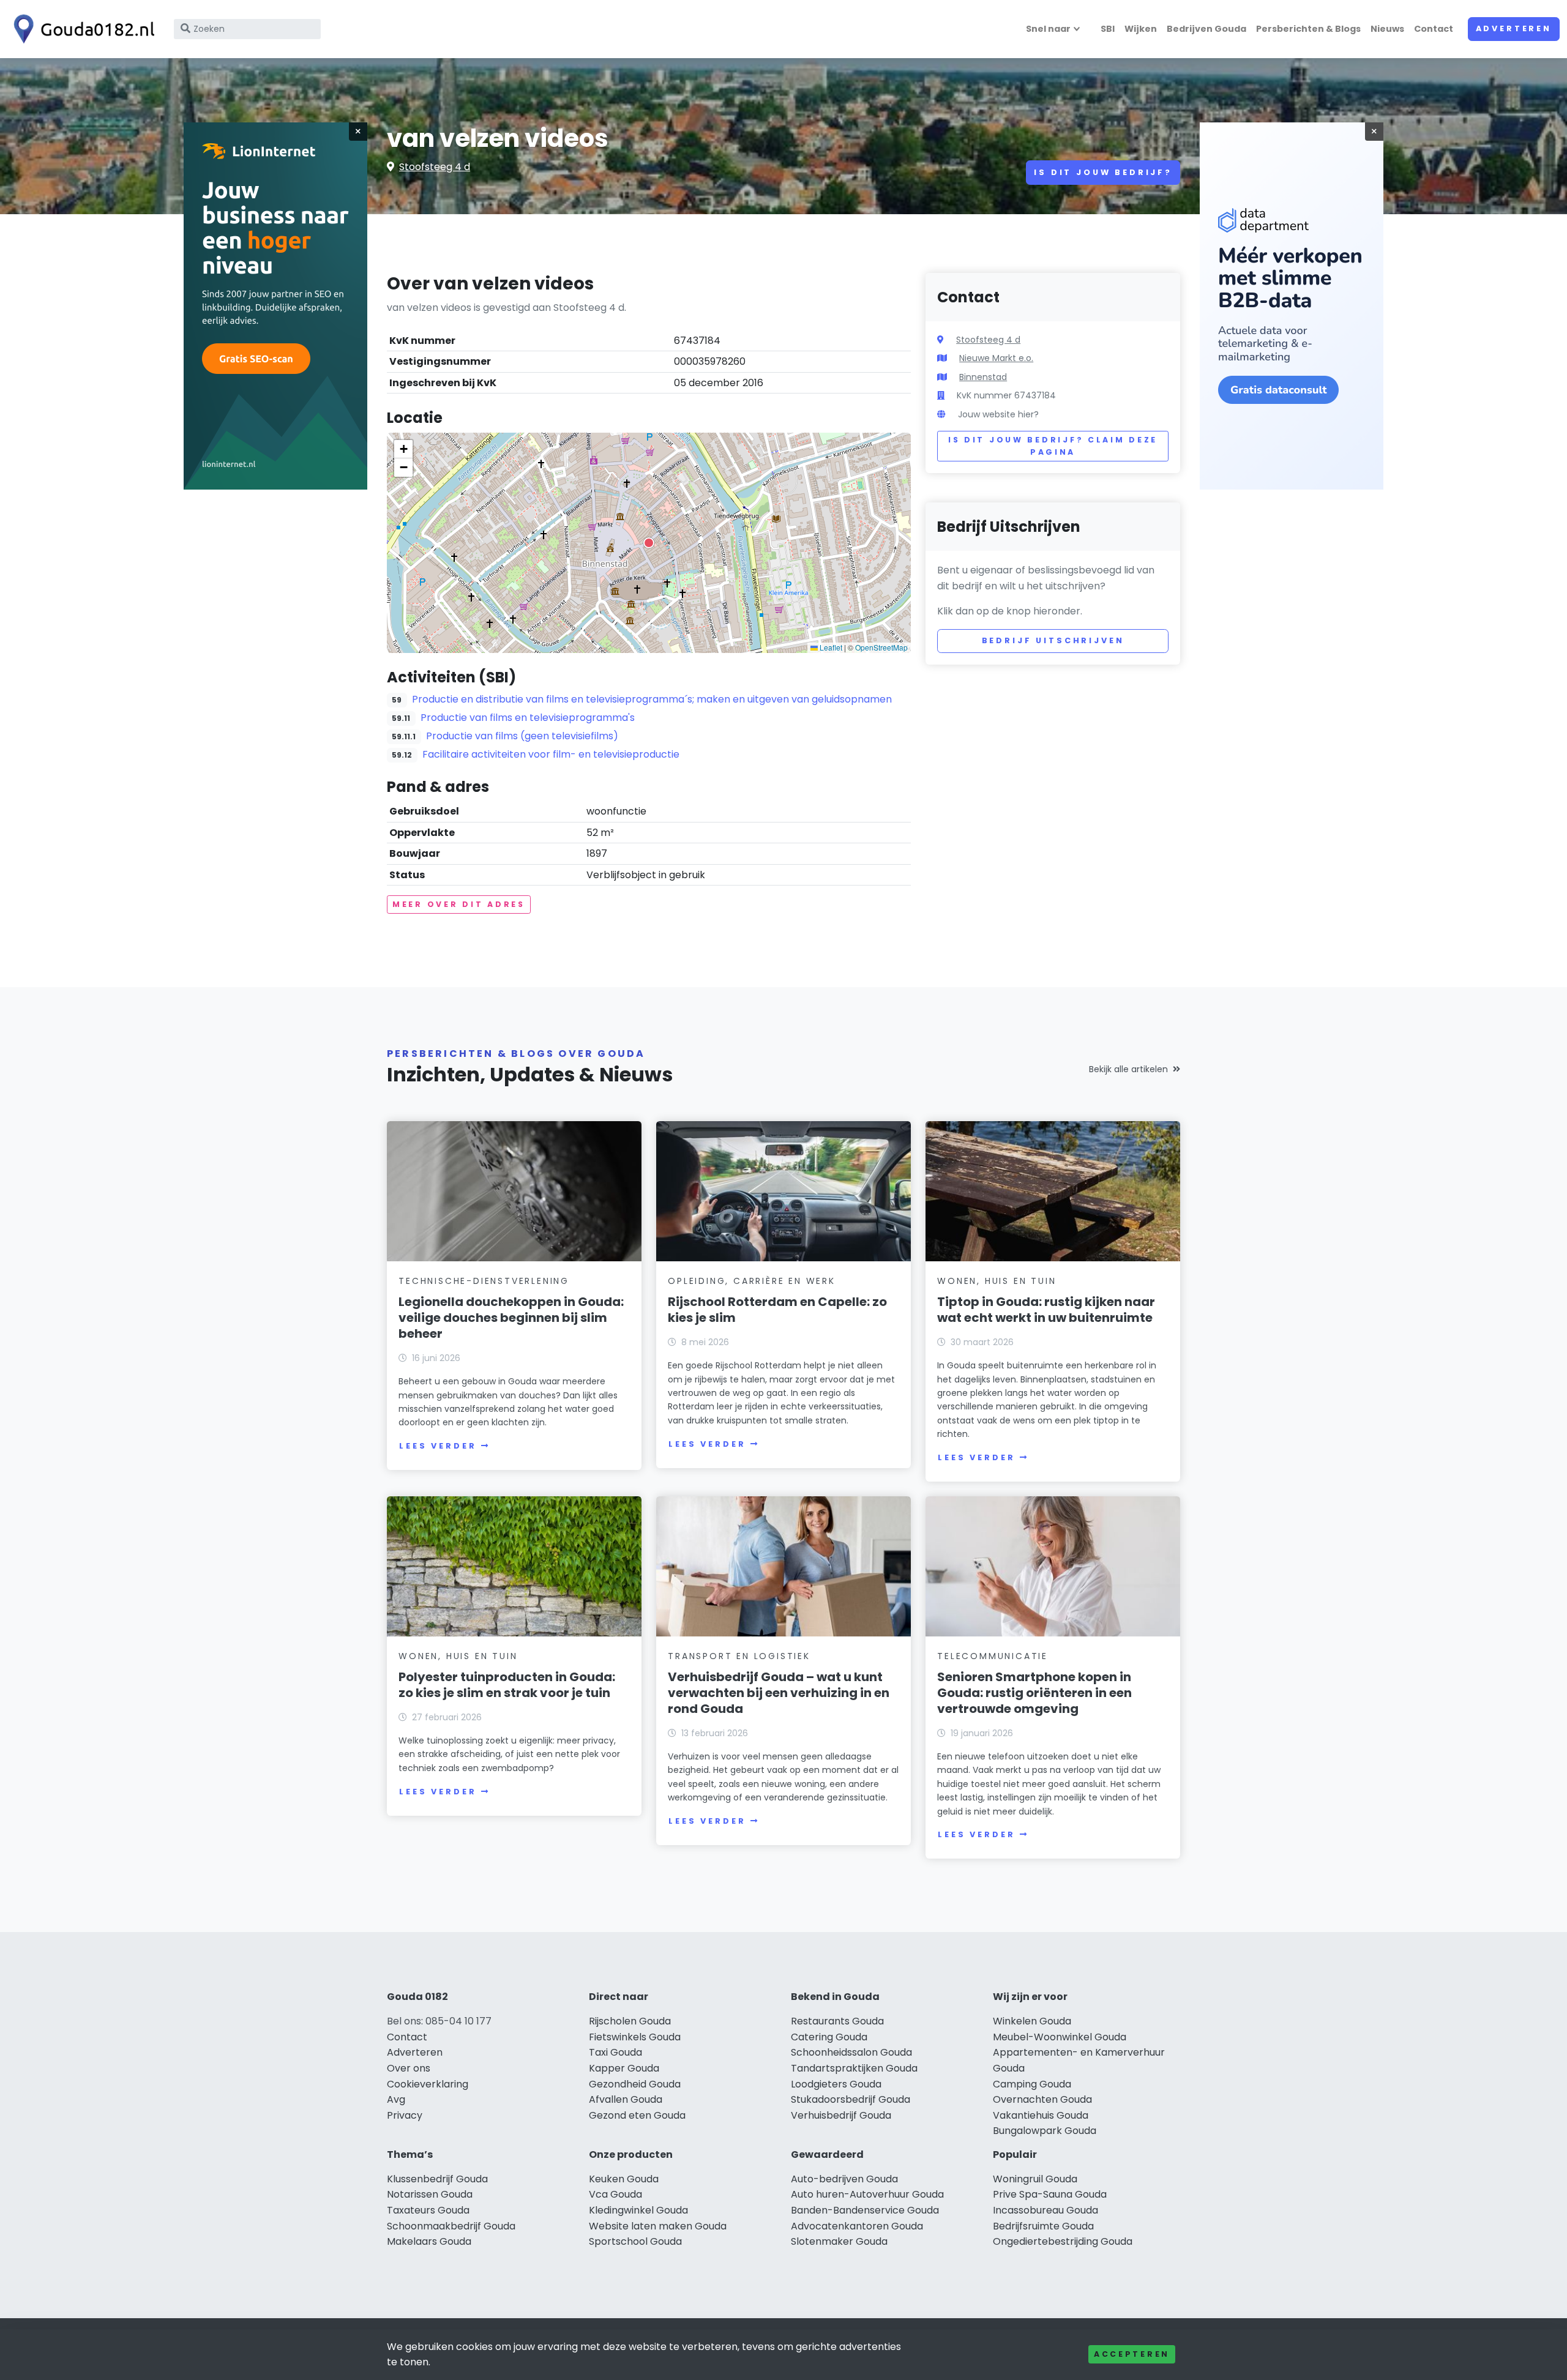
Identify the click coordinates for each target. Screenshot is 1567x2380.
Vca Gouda (615, 2194)
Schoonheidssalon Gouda (851, 2052)
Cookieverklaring (428, 2084)
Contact (1434, 29)
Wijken (1141, 29)
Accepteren (1132, 2354)
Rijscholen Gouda (630, 2021)
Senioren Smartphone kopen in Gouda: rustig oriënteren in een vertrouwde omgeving (1034, 1693)
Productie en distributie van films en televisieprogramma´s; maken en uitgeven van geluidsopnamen (652, 699)
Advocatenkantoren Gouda (857, 2226)
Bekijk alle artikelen (1128, 1069)
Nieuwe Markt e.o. (996, 358)
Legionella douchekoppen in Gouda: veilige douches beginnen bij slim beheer (511, 1318)
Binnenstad (983, 377)
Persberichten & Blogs (1308, 29)
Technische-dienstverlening (484, 1281)
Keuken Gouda (624, 2179)
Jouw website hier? (998, 414)
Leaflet (830, 647)
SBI (1108, 29)
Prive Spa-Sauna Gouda (1050, 2194)
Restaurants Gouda (837, 2021)
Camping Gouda (1032, 2084)
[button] (649, 543)
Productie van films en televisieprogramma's (528, 718)
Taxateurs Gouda (428, 2210)
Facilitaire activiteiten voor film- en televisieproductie (551, 754)
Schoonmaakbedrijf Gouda (451, 2226)
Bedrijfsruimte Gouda (1043, 2226)
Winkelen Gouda (1032, 2021)
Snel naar (1048, 29)
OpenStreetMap (881, 647)
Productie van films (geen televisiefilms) (522, 736)
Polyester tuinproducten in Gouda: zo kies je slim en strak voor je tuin (507, 1685)
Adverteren (1514, 28)
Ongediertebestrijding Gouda (1063, 2241)
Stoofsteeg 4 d (435, 167)
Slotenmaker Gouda (839, 2241)
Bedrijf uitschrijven (1053, 640)
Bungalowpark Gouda (1045, 2131)
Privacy (405, 2115)
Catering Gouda (829, 2037)
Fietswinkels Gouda (635, 2037)
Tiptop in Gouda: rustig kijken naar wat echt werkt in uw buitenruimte (1046, 1310)
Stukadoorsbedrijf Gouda (851, 2099)
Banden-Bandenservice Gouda (865, 2210)
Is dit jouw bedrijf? (1103, 172)
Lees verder (438, 1446)
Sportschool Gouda (635, 2241)
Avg (396, 2099)
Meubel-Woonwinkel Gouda (1060, 2037)
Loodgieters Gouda (836, 2084)
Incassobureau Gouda (1045, 2210)
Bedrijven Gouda (1206, 29)
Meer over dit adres (459, 904)
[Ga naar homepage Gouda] (81, 29)
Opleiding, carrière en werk (752, 1281)
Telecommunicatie (993, 1656)
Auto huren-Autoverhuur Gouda (867, 2194)
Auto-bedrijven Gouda (844, 2179)
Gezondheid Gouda (635, 2084)
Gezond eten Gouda (637, 2115)
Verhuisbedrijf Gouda (841, 2115)
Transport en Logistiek (739, 1656)
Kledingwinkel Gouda (638, 2210)
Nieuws (1387, 29)
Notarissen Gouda (430, 2194)
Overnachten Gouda (1042, 2099)
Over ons (409, 2068)
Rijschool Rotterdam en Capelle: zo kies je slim (777, 1310)
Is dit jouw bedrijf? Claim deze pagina (1053, 446)
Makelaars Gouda (429, 2241)
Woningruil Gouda (1035, 2179)
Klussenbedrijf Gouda (437, 2179)
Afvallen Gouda (626, 2099)
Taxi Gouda (615, 2052)
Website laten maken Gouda (658, 2226)
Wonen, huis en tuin (997, 1281)
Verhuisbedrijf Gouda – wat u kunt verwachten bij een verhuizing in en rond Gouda (779, 1693)
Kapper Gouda (624, 2068)
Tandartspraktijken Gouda (854, 2068)
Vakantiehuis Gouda (1041, 2115)
